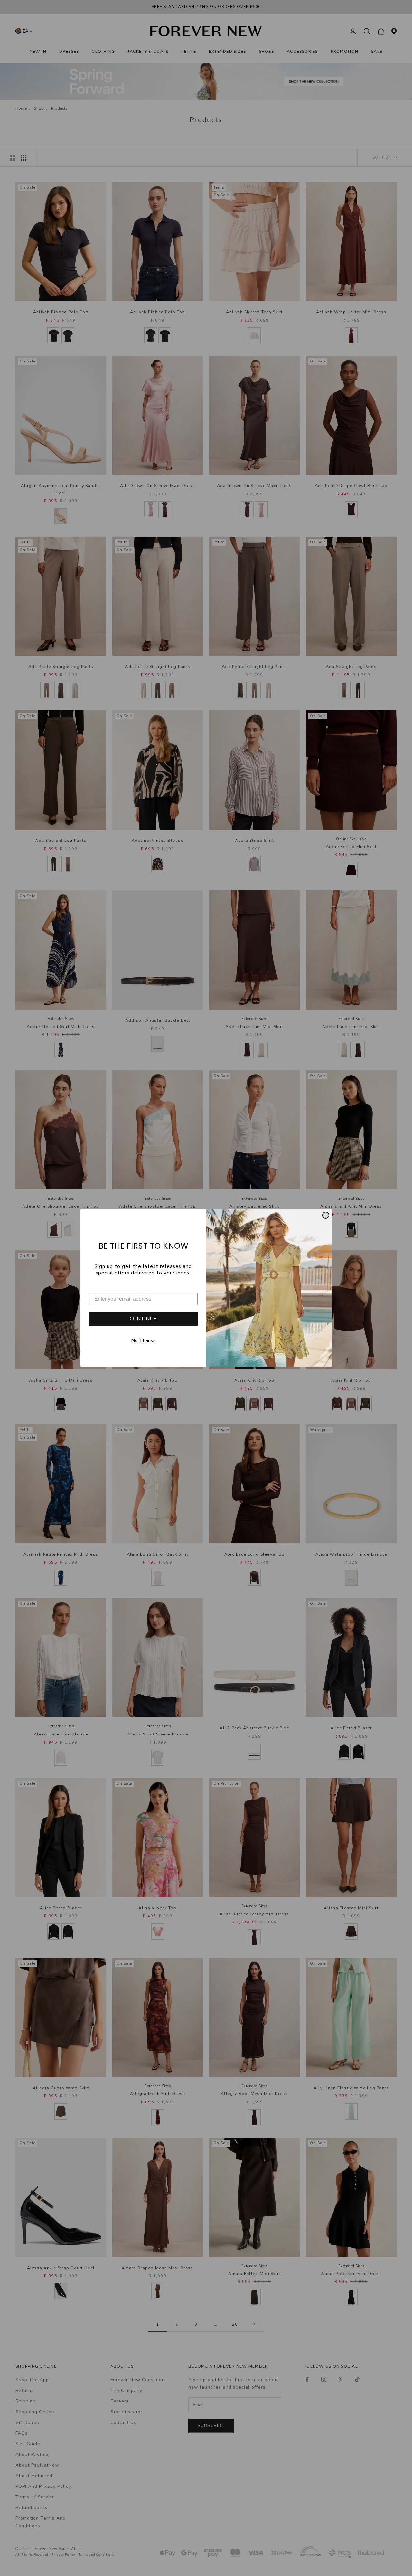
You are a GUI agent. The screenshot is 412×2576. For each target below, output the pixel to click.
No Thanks (143, 1340)
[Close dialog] (326, 1215)
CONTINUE (143, 1319)
